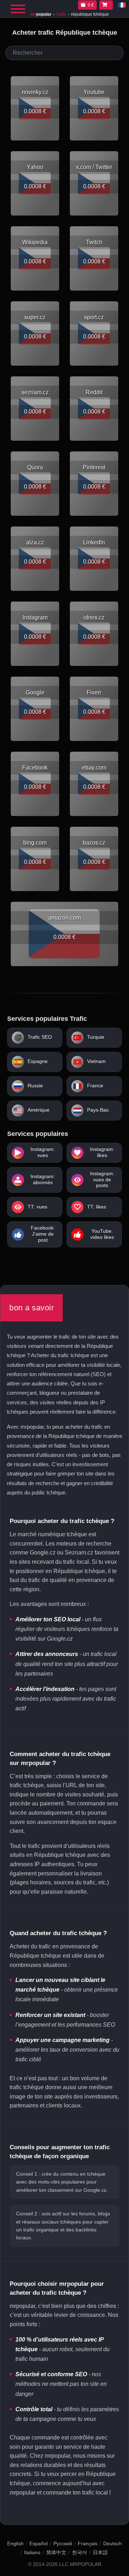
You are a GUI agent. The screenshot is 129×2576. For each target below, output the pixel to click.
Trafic (61, 14)
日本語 (100, 2552)
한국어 (80, 2552)
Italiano (32, 2552)
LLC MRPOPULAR (80, 2564)
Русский (63, 2543)
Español (39, 2543)
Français (88, 2543)
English (15, 2543)
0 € (91, 5)
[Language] (122, 5)
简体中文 (56, 2552)
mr (41, 14)
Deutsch (113, 2543)
